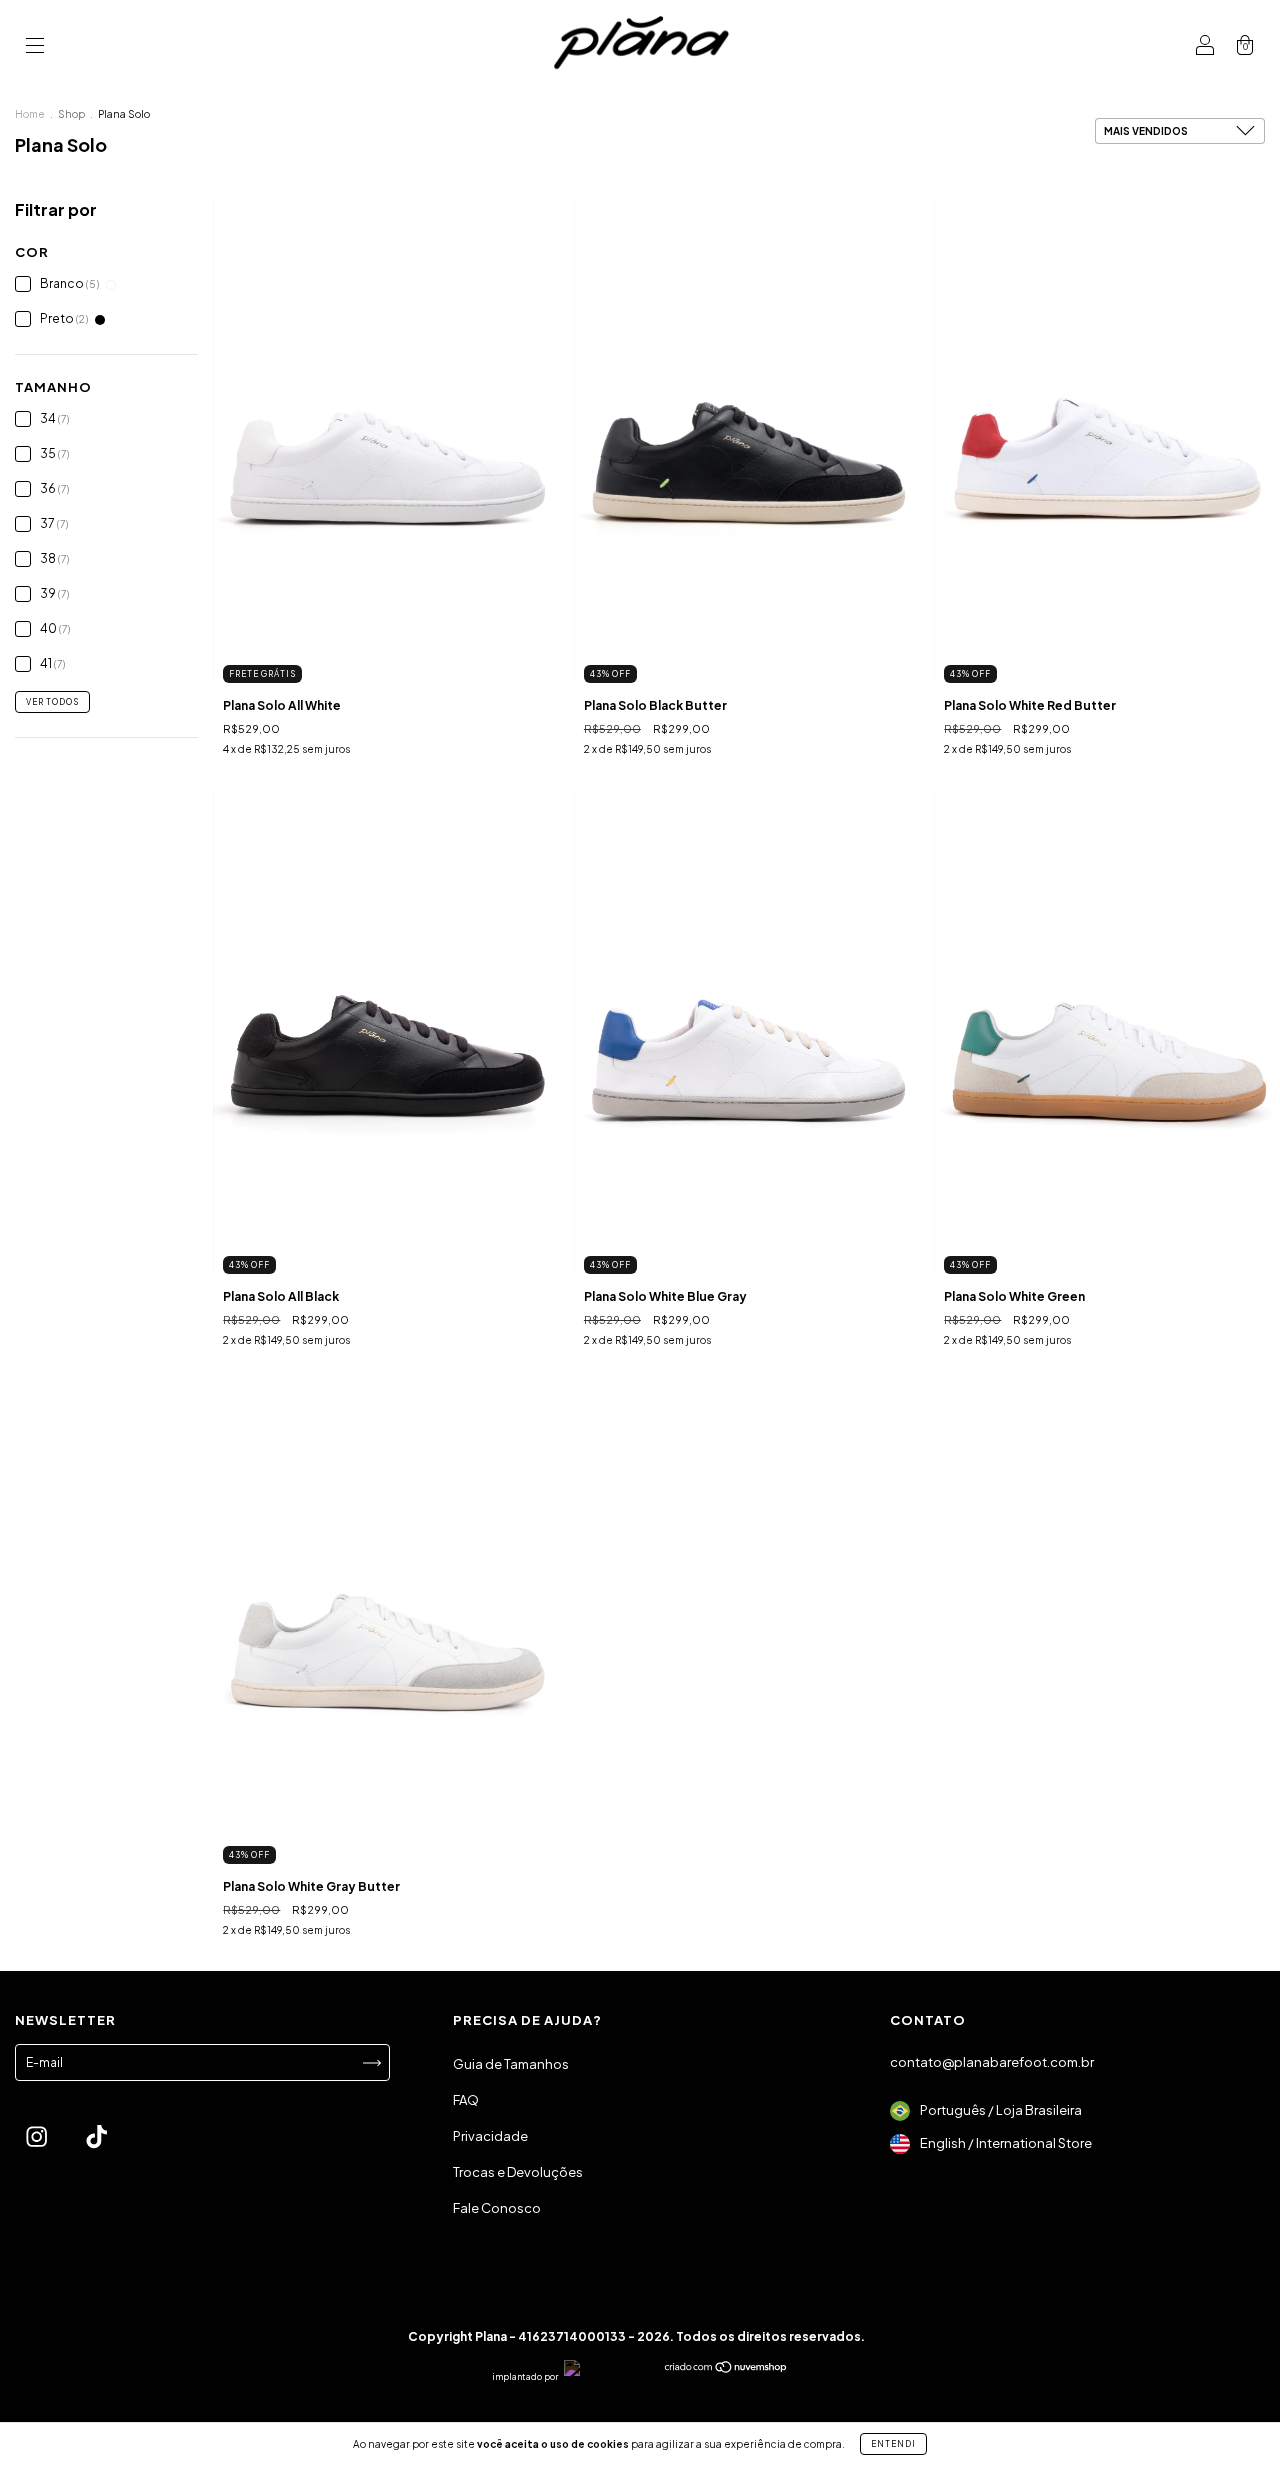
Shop (71, 114)
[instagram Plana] (37, 2138)
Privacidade (490, 2136)
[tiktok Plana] (96, 2138)
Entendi (893, 2444)
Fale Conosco (497, 2208)
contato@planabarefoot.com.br (992, 2062)
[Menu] (35, 47)
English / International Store (1005, 2143)
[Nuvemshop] (726, 2369)
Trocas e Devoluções (518, 2172)
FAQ (466, 2100)
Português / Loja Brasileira (1000, 2110)
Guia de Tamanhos (511, 2064)
